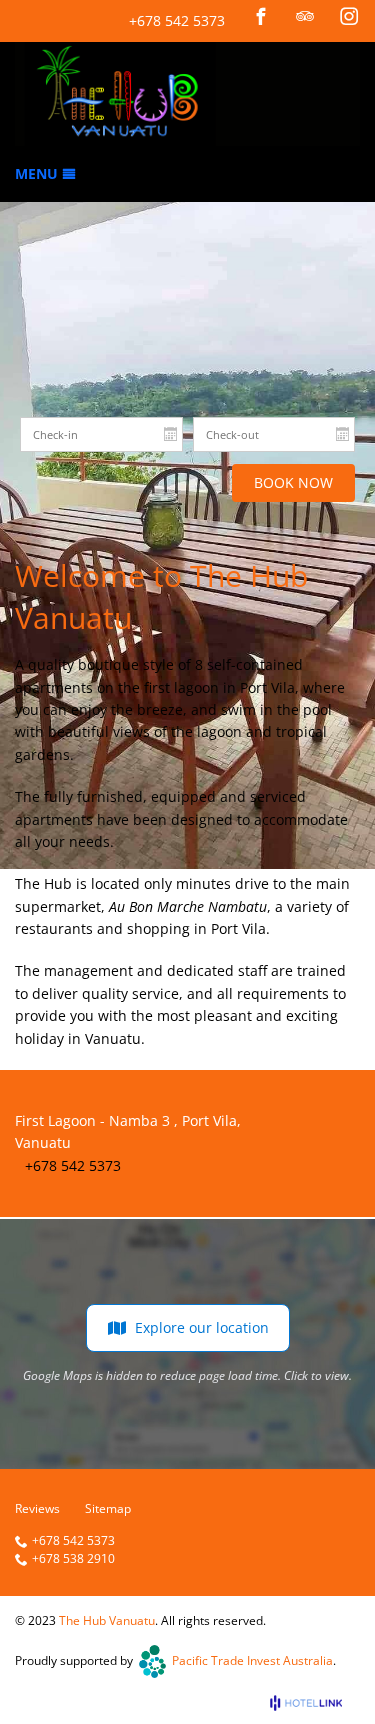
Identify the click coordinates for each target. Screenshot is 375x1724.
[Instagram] (349, 16)
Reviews (37, 1508)
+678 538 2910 (73, 1559)
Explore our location (202, 1327)
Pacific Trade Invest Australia (252, 1660)
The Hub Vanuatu (107, 1620)
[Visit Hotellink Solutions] (315, 1702)
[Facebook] (261, 16)
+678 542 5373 (177, 20)
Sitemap (108, 1508)
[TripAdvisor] (305, 16)
